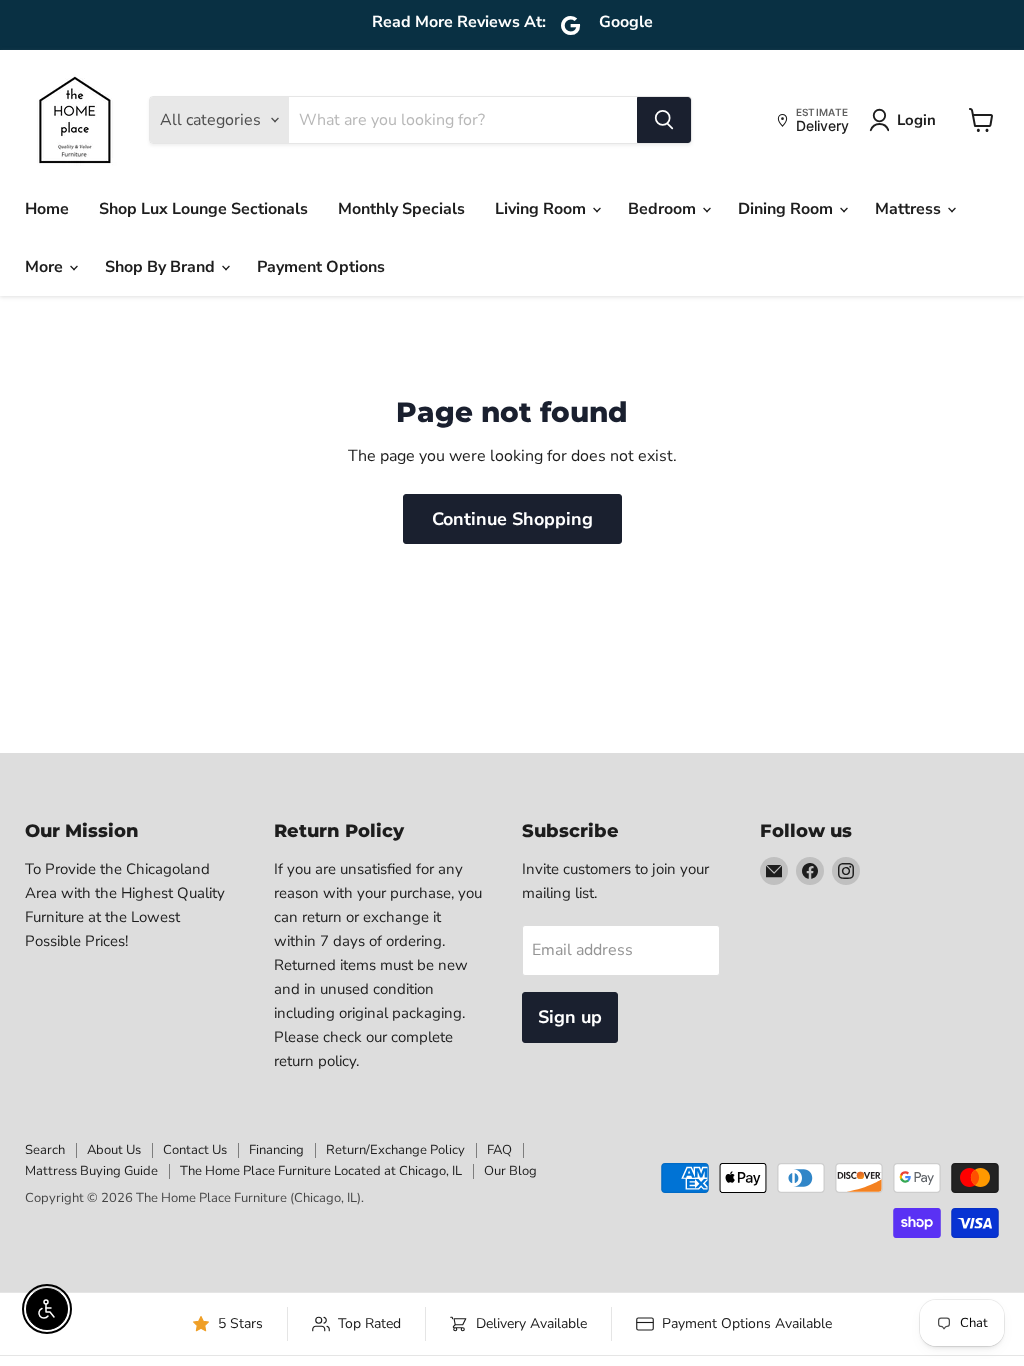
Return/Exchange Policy (395, 1150)
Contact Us (195, 1150)
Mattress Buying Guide (91, 1171)
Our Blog (510, 1171)
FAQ (499, 1150)
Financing (276, 1150)
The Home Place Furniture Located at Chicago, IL (321, 1171)
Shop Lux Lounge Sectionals (203, 209)
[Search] (664, 120)
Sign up (570, 1017)
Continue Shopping (512, 519)
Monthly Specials (401, 209)
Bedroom (664, 209)
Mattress (910, 209)
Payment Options (321, 267)
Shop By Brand (162, 267)
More (46, 267)
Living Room (542, 209)
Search (45, 1150)
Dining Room (787, 209)
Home (47, 209)
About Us (114, 1150)
